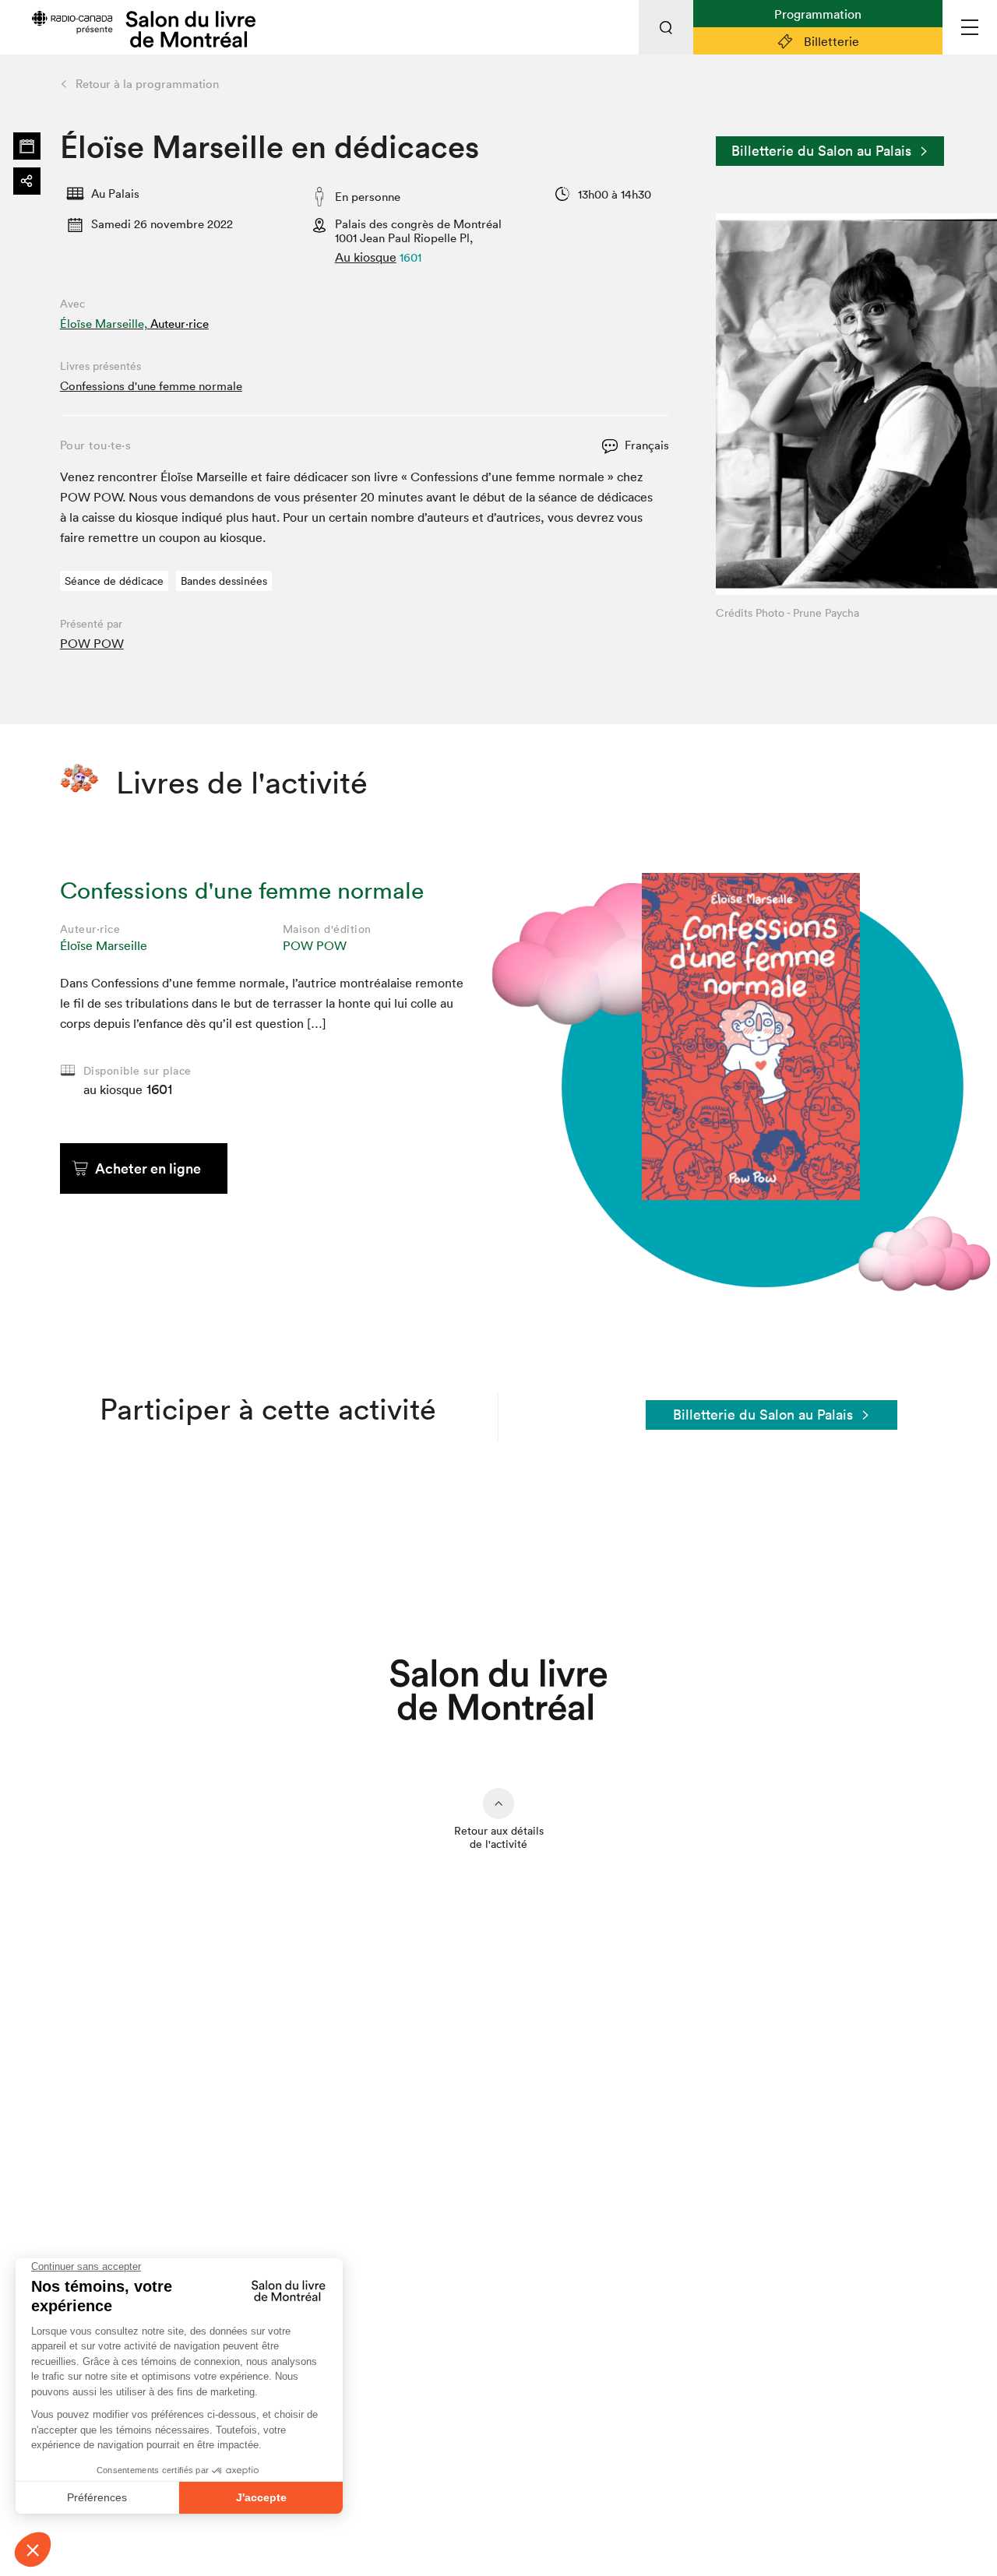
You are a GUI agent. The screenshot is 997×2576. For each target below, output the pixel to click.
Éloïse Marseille (104, 945)
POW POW (92, 643)
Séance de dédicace (114, 581)
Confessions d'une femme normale (151, 386)
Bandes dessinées (224, 581)
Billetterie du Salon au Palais (821, 151)
